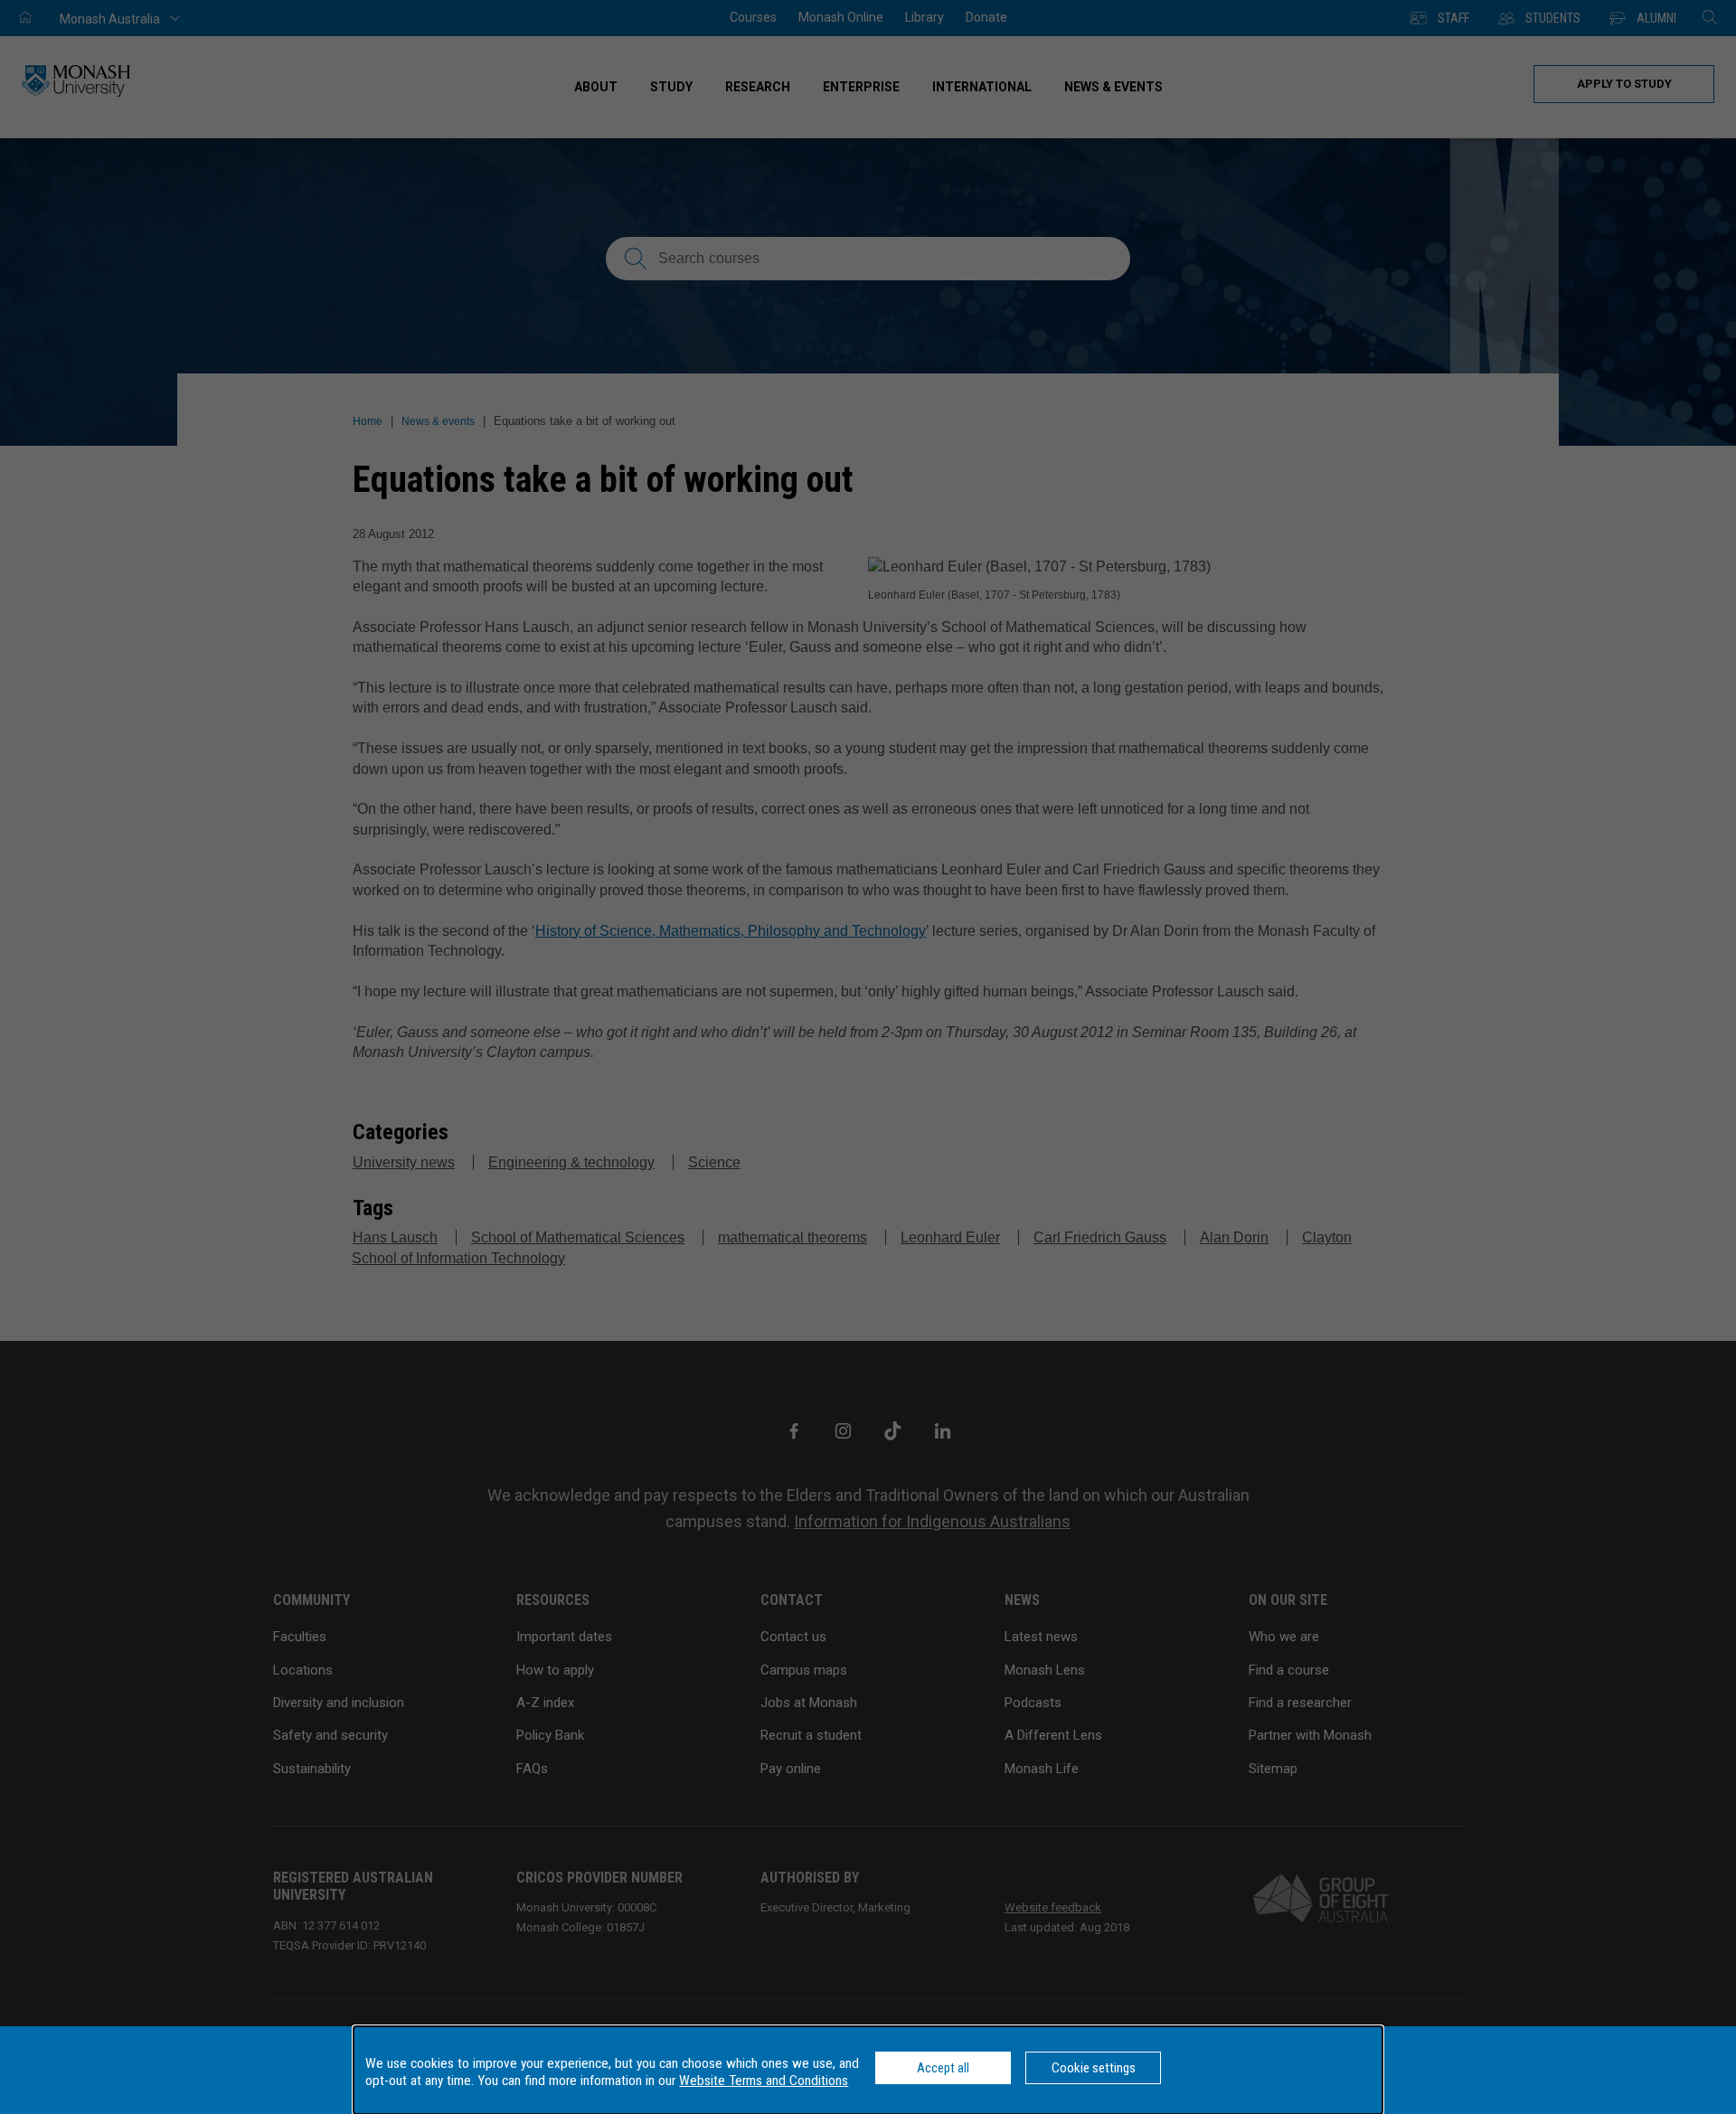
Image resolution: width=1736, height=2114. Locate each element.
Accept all (943, 2068)
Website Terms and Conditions (764, 2081)
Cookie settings (1094, 2068)
